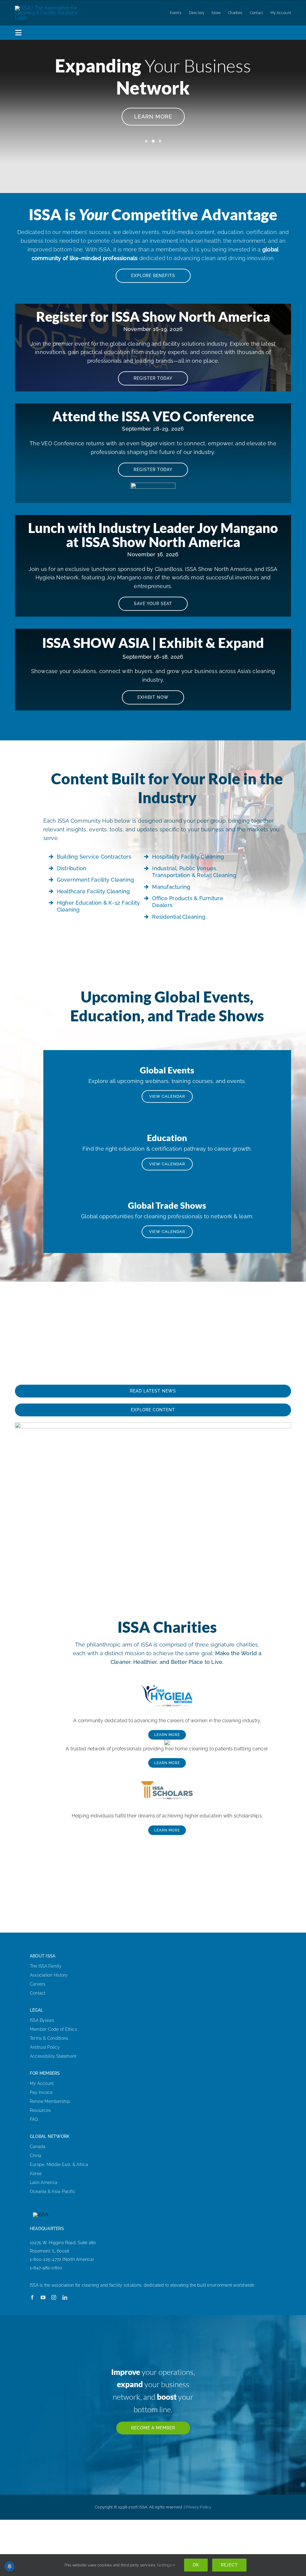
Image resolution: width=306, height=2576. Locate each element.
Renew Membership (50, 2101)
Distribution (72, 868)
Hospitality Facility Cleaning (188, 857)
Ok (196, 2565)
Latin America (44, 2182)
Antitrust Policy (45, 2047)
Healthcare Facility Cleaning (93, 891)
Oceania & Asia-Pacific (53, 2191)
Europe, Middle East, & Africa (59, 2165)
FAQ (34, 2119)
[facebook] (32, 2297)
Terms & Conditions (49, 2038)
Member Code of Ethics (53, 2029)
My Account (42, 2083)
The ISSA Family (46, 1966)
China (36, 2156)
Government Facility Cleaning (95, 880)
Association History (49, 1975)
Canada (38, 2147)
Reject (229, 2565)
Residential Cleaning (179, 917)
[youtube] (43, 2297)
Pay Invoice (41, 2092)
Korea (36, 2173)
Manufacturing (171, 887)
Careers (38, 1984)
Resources (40, 2110)
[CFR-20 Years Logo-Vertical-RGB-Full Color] (167, 1742)
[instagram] (54, 2297)
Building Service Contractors (94, 857)
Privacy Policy (198, 2507)
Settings (165, 2565)
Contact (38, 1993)
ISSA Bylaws (42, 2020)
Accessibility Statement (53, 2056)
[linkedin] (65, 2297)
